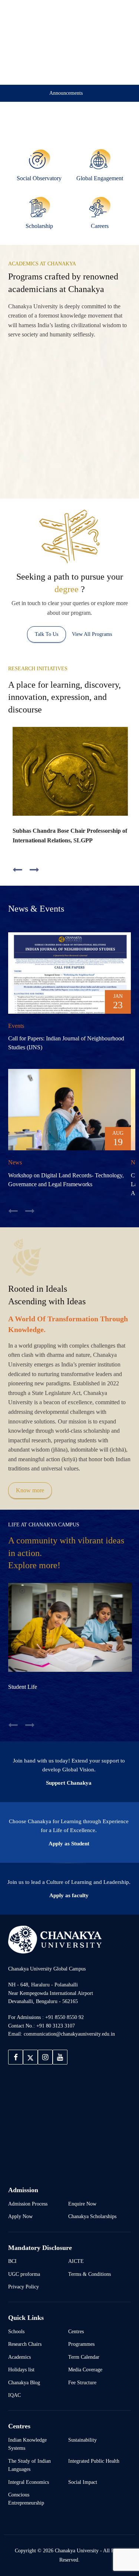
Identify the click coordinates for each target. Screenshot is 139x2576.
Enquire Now (82, 2204)
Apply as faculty (69, 1895)
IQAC (14, 2395)
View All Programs (92, 634)
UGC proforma (24, 2274)
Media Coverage (85, 2369)
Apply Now (20, 2216)
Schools (16, 2331)
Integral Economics (29, 2482)
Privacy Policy (24, 2287)
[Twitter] (30, 2057)
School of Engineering (102, 373)
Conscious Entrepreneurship (26, 2499)
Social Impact (83, 2482)
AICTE (76, 2261)
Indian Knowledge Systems (27, 2444)
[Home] (55, 1939)
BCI (12, 2261)
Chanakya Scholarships (92, 2216)
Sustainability (82, 2440)
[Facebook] (16, 2057)
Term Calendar (84, 2357)
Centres (76, 2331)
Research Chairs (25, 2344)
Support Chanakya (69, 1783)
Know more (30, 1490)
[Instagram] (45, 2057)
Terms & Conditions (90, 2274)
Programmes (81, 2344)
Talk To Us (47, 634)
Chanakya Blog (24, 2382)
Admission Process (28, 2204)
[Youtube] (60, 2057)
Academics (19, 2357)
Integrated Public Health (94, 2461)
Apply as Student (69, 1844)
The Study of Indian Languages (29, 2465)
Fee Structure (82, 2382)
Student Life (23, 1687)
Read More (28, 438)
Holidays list (21, 2369)
